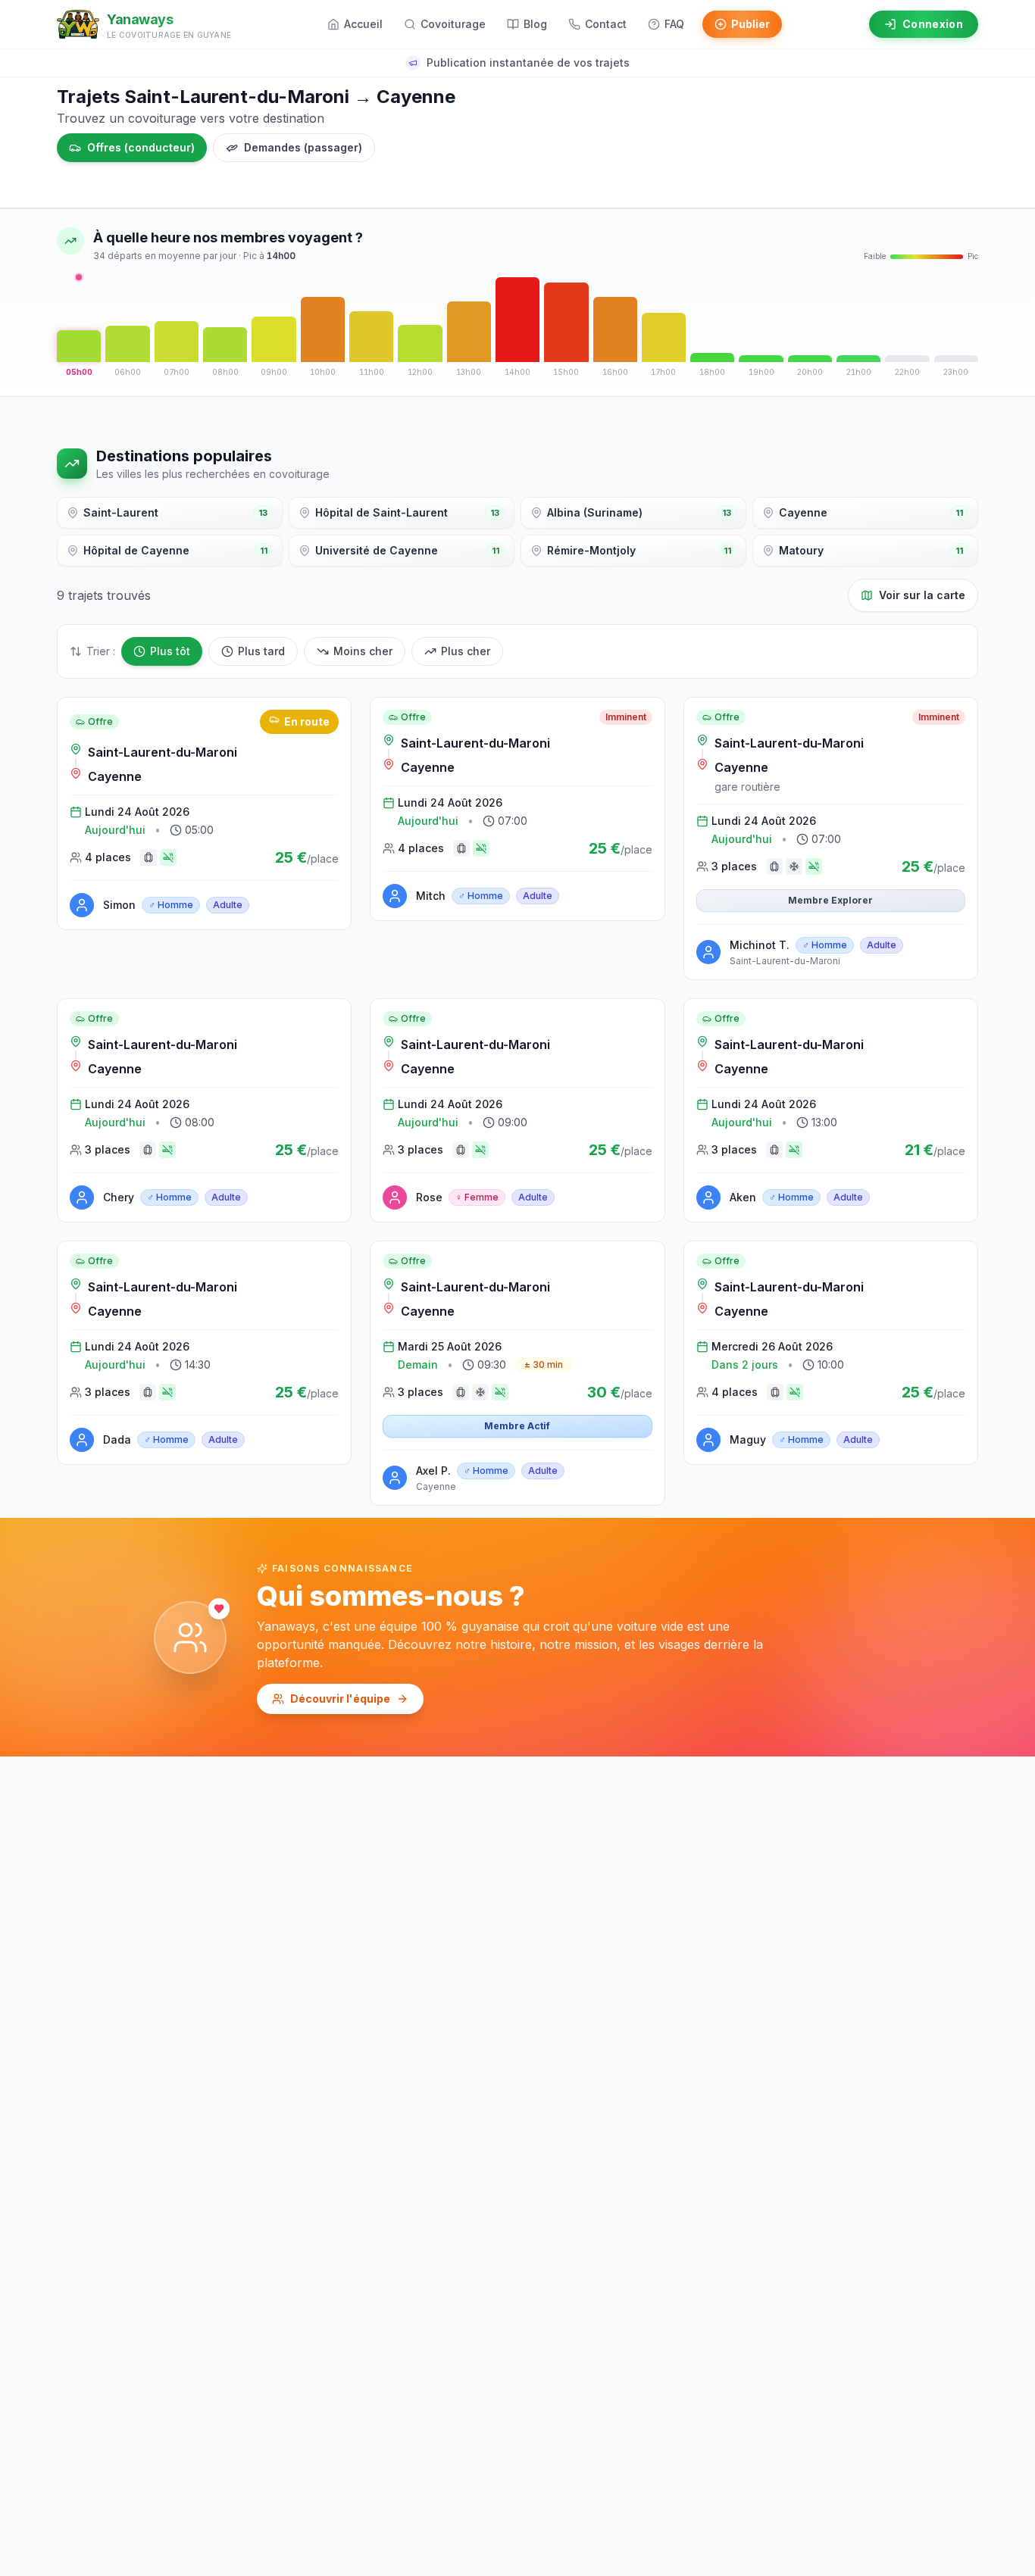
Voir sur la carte (922, 595)
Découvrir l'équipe (340, 1699)
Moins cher (363, 651)
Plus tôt (170, 651)
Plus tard (261, 651)
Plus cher (466, 651)
